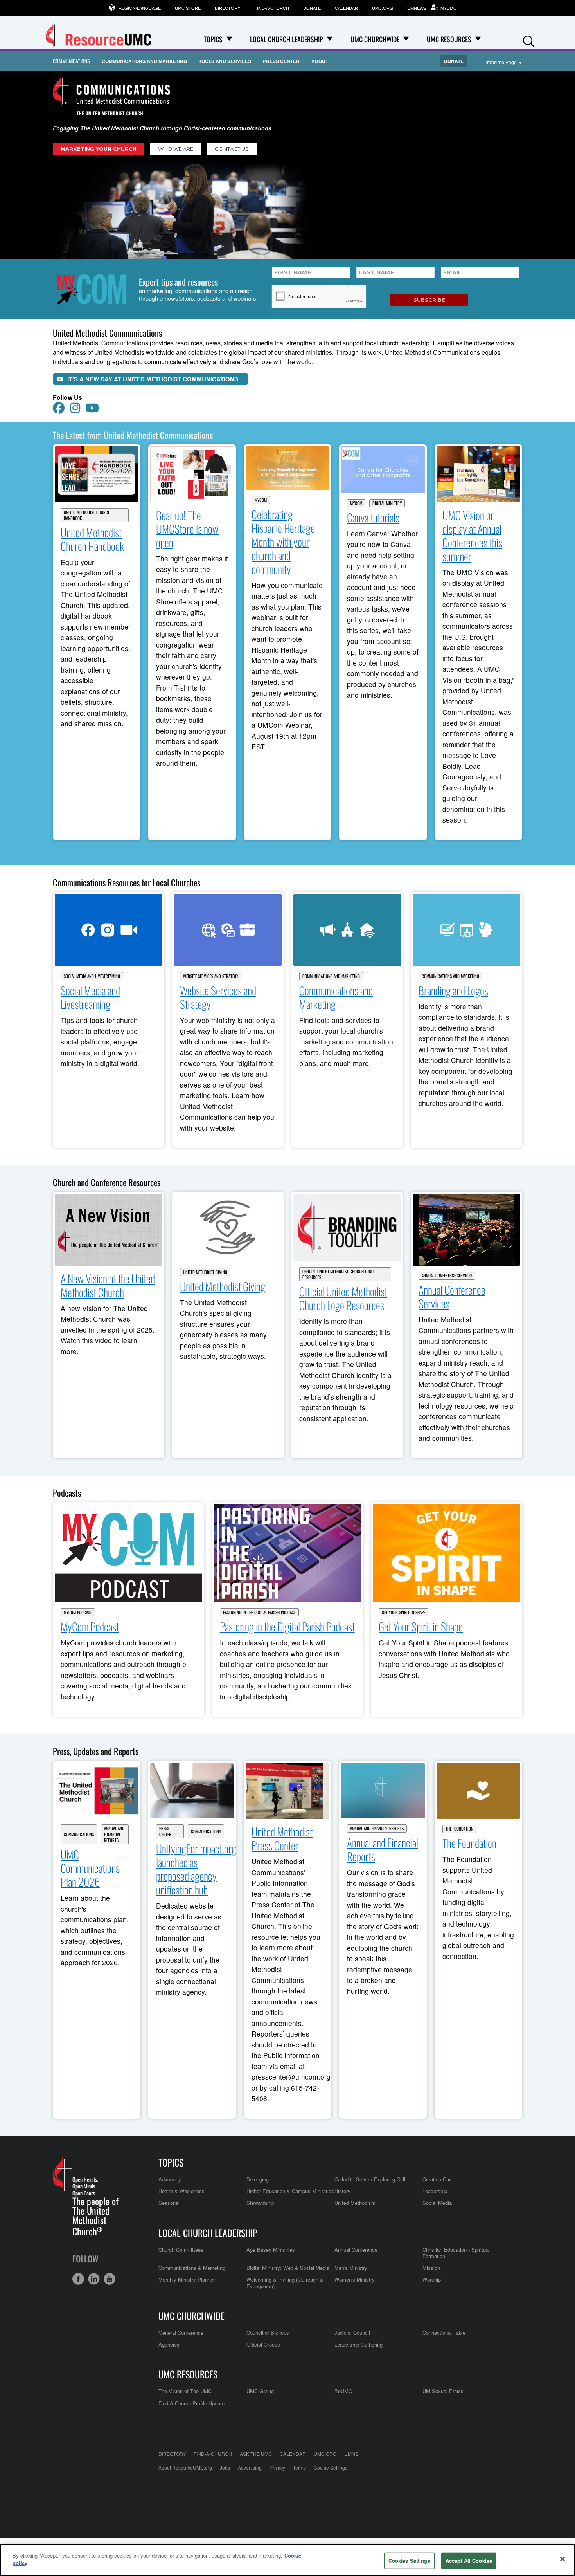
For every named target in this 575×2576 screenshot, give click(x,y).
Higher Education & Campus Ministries (290, 2191)
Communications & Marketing (192, 2268)
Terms (299, 2467)
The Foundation (459, 1829)
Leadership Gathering (358, 2344)
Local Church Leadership (208, 2233)
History (342, 2191)
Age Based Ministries (271, 2250)
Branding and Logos (453, 990)
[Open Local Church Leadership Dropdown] (330, 39)
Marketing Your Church (99, 149)
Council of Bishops (268, 2333)
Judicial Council (352, 2333)
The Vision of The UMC (185, 2391)
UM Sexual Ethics (443, 2391)
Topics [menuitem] (213, 39)
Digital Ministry (387, 503)
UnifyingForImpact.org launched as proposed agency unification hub (196, 1869)
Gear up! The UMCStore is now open (187, 529)
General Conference (181, 2333)
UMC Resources (188, 2374)
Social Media (437, 2203)
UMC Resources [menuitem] (449, 39)
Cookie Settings (331, 2467)
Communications (71, 61)
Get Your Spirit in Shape (403, 1612)
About (320, 61)
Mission (431, 2268)
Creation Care (438, 2179)
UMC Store (188, 8)
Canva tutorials (373, 517)
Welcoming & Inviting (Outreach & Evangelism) (285, 2283)
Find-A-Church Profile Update (191, 2403)
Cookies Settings (409, 2561)
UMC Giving (260, 2391)
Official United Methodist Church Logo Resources (338, 1274)
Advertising (250, 2467)
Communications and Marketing (144, 61)
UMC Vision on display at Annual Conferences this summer (472, 536)
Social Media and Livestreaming (92, 976)
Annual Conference (356, 2250)
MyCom (261, 500)
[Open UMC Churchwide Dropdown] (406, 39)
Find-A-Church (272, 8)
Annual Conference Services (447, 1276)
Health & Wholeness (181, 2191)
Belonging (258, 2179)
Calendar (346, 8)
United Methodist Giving (205, 1272)
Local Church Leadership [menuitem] (287, 39)
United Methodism (355, 2203)
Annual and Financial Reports (114, 1834)
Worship (432, 2279)
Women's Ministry (355, 2279)
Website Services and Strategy (211, 976)
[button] (529, 40)
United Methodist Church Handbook (87, 515)
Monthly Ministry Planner (187, 2279)
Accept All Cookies (469, 2561)
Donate (312, 8)
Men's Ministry (351, 2268)
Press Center (281, 61)
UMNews (417, 8)
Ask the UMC (256, 2454)
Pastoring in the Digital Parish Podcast (259, 1612)
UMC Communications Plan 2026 (90, 1868)
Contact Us (232, 149)
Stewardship (260, 2203)
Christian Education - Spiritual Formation (456, 2253)
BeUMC (343, 2391)
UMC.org (383, 8)
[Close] (562, 2559)
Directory (227, 8)
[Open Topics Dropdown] (229, 39)
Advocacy (170, 2179)
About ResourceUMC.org (185, 2467)
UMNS (351, 2454)
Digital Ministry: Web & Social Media (288, 2268)
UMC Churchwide (191, 2316)
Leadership (435, 2191)
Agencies (169, 2344)
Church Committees (181, 2250)
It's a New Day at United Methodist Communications (153, 379)
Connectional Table (444, 2333)
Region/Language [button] (140, 8)
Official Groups (263, 2344)
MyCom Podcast (78, 1612)
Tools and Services (225, 61)
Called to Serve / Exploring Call (370, 2179)
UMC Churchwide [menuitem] (375, 39)
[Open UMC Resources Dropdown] (478, 39)
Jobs (225, 2467)
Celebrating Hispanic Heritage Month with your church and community (283, 542)
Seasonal (169, 2203)
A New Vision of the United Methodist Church (108, 1285)
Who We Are (176, 149)
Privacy (277, 2467)
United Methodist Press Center (282, 1838)
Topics (171, 2162)
